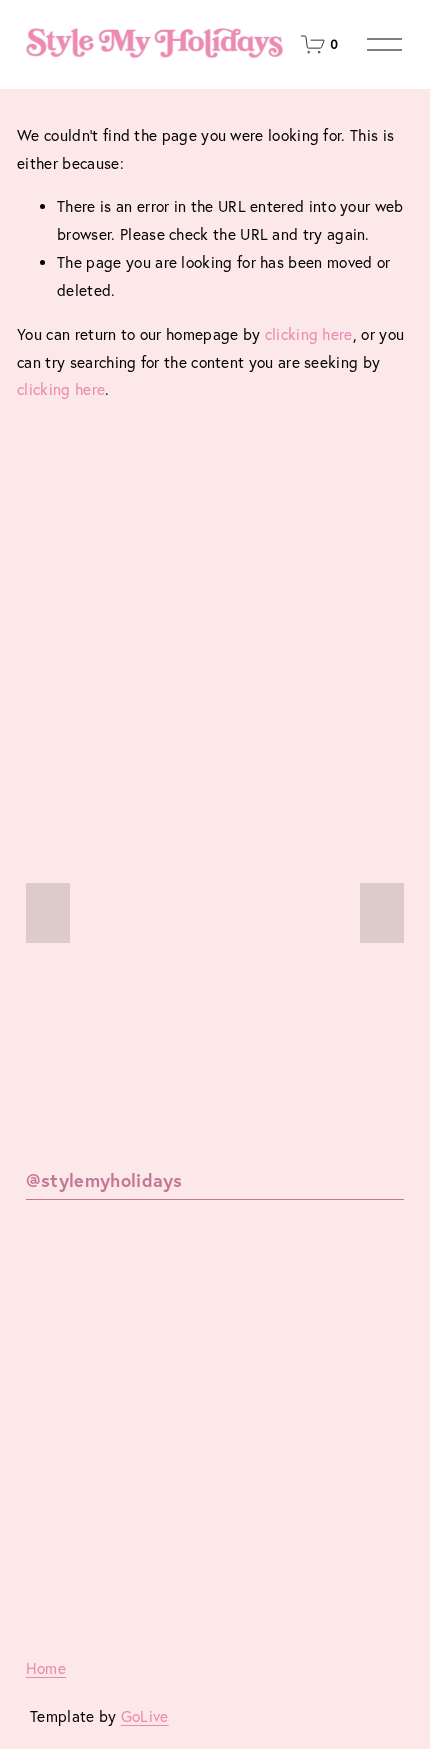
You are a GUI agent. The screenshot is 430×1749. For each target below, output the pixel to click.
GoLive (145, 1716)
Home (46, 1668)
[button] (48, 913)
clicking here (309, 334)
